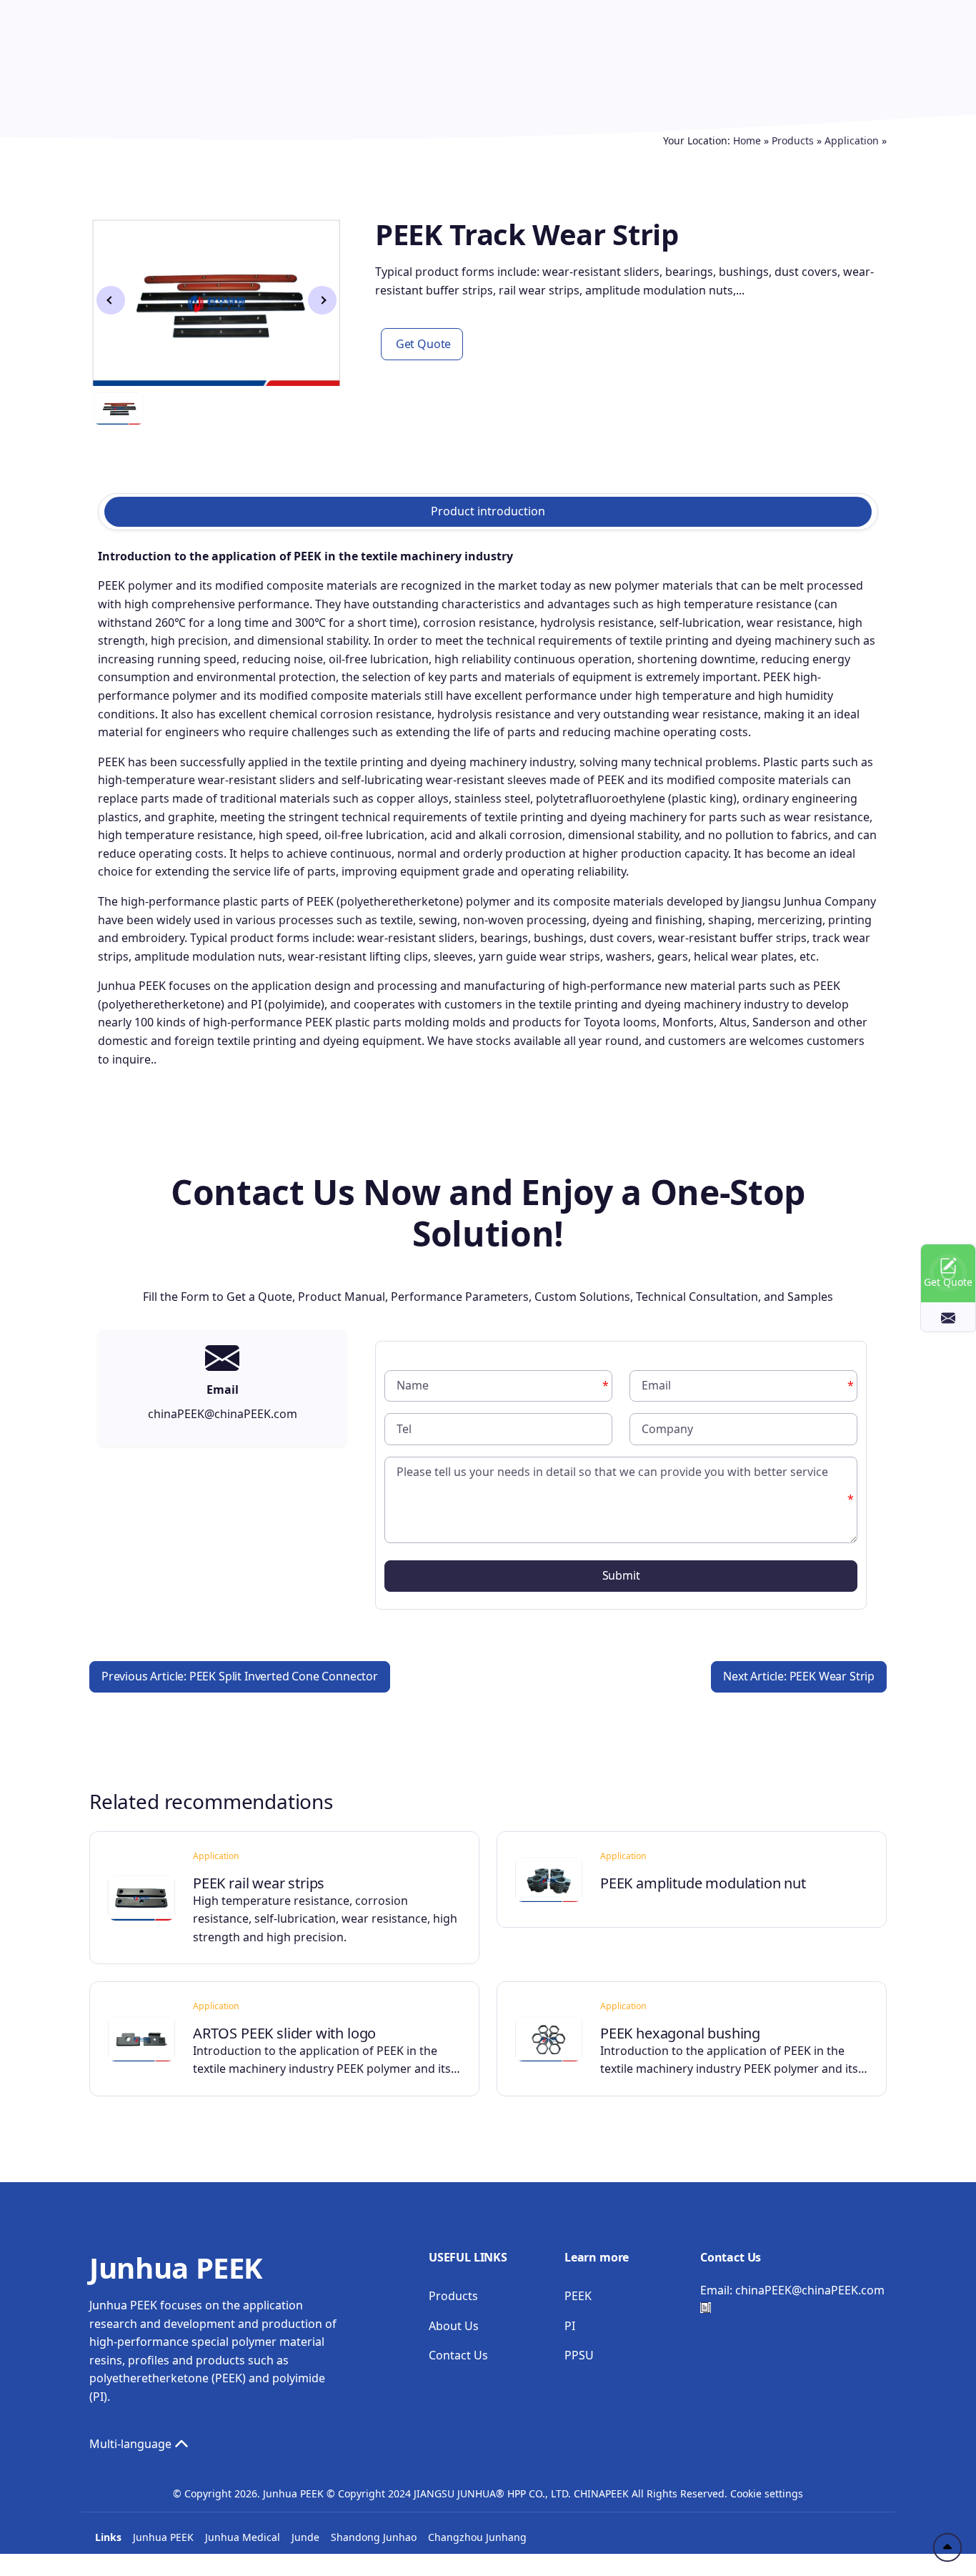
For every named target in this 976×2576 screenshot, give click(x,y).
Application (852, 140)
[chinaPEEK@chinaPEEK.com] (948, 1317)
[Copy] (706, 2308)
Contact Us (458, 2355)
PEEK (578, 2296)
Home (747, 140)
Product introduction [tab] (488, 511)
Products (793, 140)
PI (570, 2326)
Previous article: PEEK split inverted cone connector (240, 1676)
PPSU (579, 2355)
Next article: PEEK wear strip (799, 1676)
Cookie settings (767, 2493)
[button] (322, 300)
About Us (454, 2326)
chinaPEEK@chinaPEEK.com (810, 2290)
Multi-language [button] (132, 2444)
